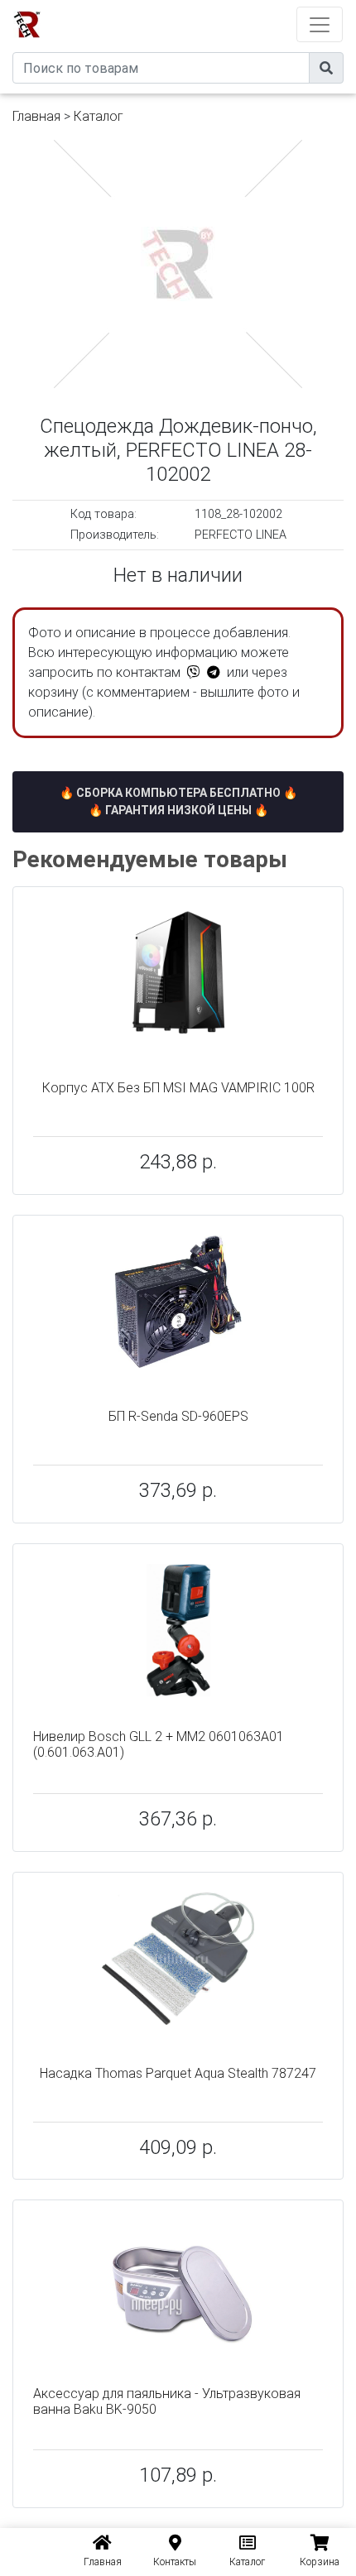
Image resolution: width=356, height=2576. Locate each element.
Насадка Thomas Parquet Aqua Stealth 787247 (178, 2073)
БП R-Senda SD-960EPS (178, 1416)
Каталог (99, 116)
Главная (36, 116)
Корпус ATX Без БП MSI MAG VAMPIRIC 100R (178, 1088)
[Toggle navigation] (320, 24)
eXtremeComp (201, 6)
